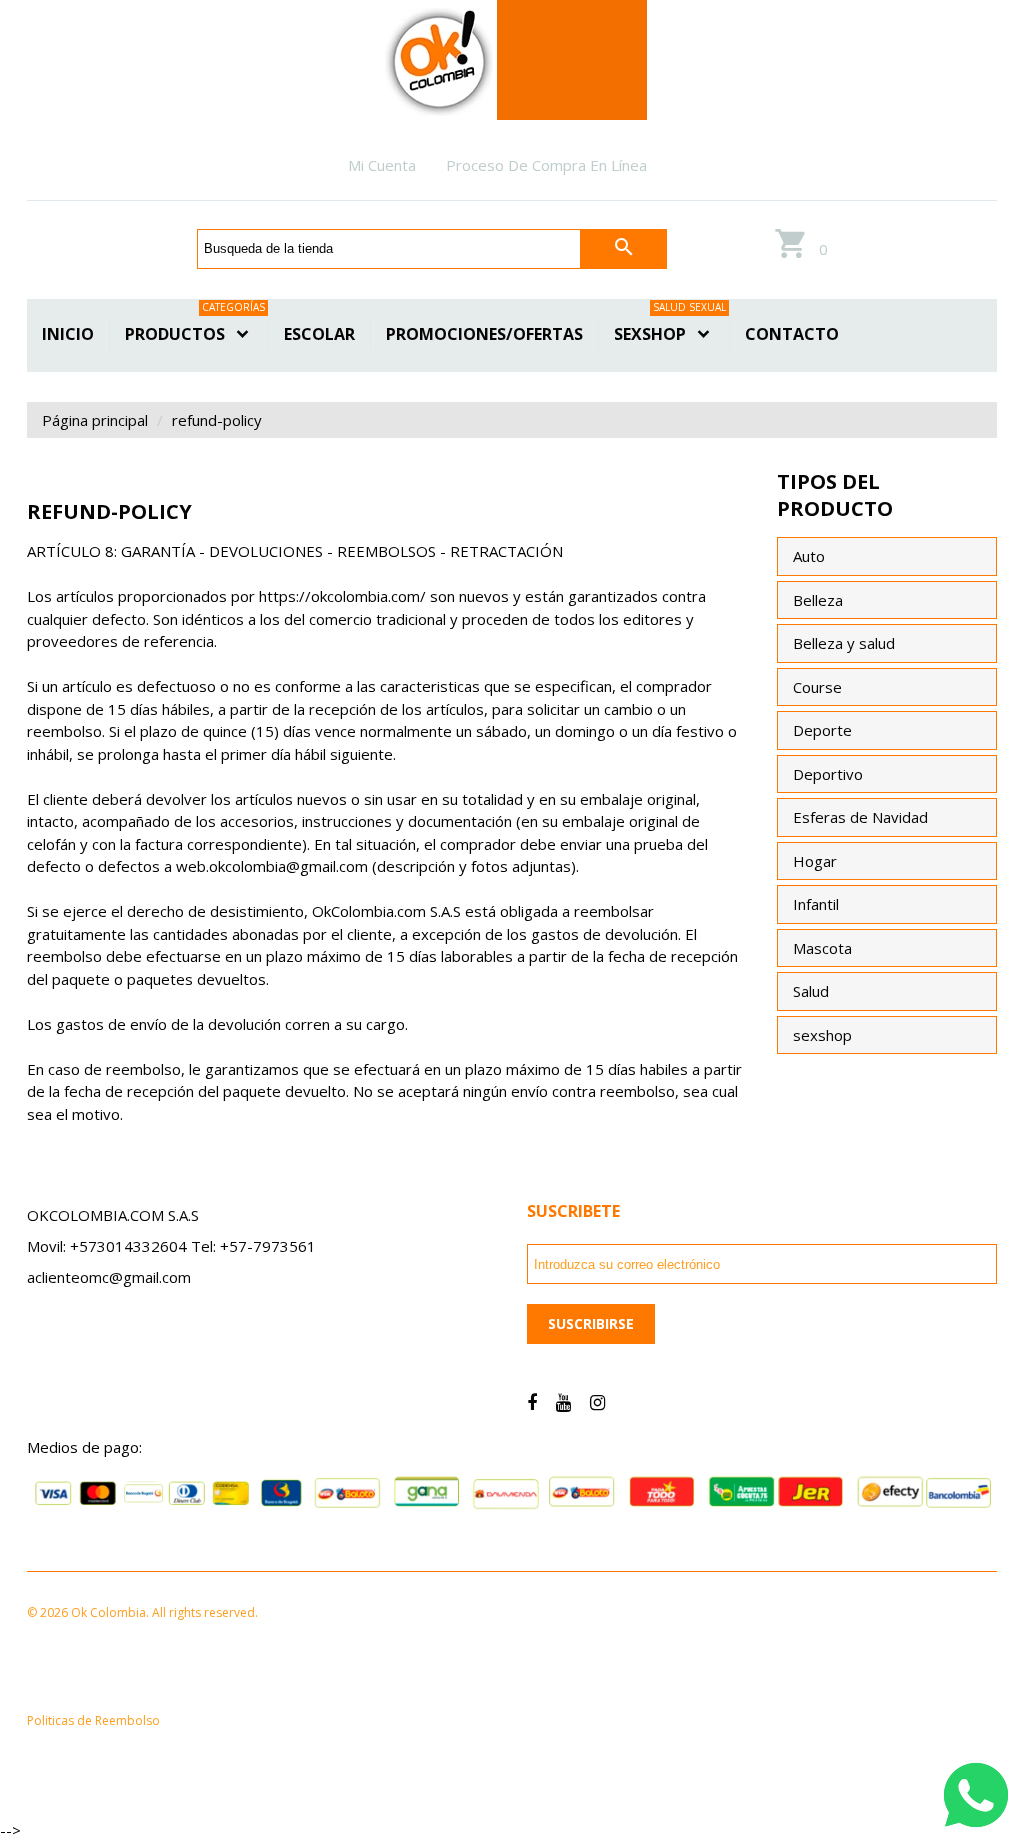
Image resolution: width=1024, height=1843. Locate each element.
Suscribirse (591, 1323)
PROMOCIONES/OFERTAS (484, 334)
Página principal (95, 420)
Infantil (816, 904)
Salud (811, 991)
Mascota (822, 948)
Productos (195, 331)
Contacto (792, 334)
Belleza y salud (844, 643)
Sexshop (670, 331)
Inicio (68, 334)
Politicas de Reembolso (93, 1720)
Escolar (319, 334)
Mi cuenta (382, 165)
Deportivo (828, 774)
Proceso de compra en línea (546, 165)
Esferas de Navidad (860, 817)
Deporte (822, 730)
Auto (809, 556)
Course (817, 687)
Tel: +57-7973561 (253, 1246)
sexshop (822, 1035)
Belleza (818, 600)
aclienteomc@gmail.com (109, 1277)
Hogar (815, 861)
